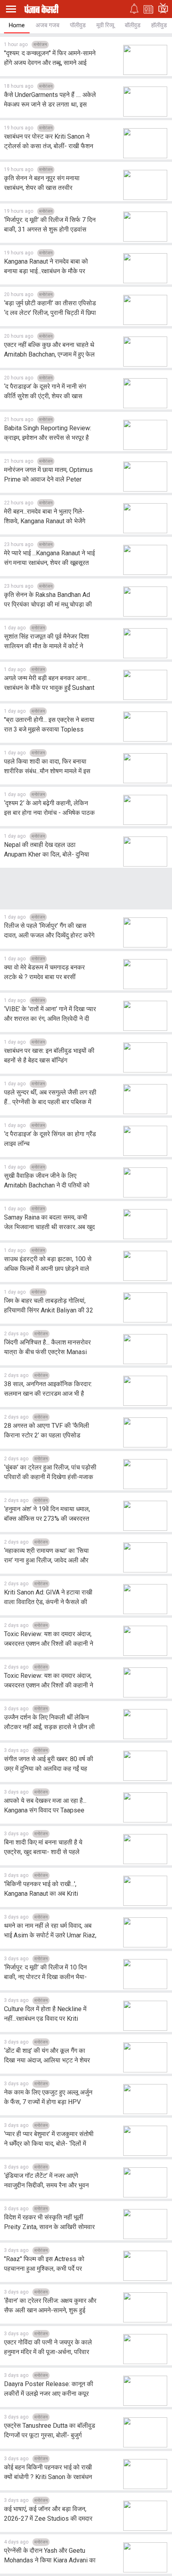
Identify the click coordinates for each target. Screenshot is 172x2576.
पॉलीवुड (78, 25)
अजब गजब (47, 25)
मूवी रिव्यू (105, 25)
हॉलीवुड (159, 25)
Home (17, 25)
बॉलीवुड (133, 25)
